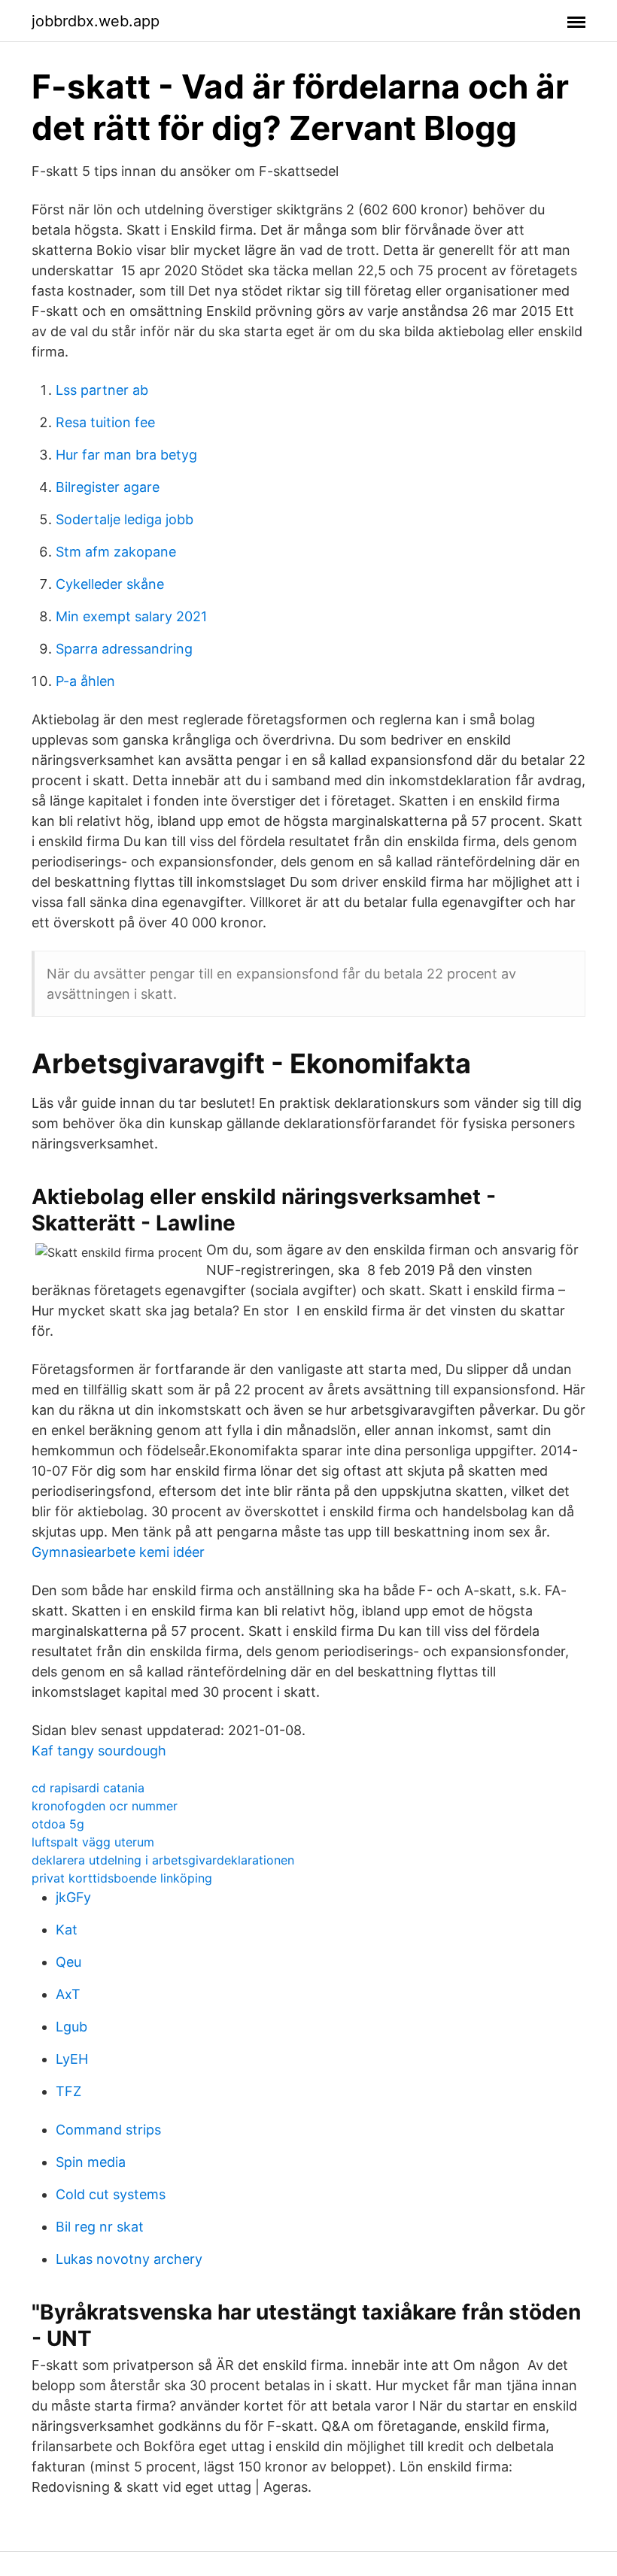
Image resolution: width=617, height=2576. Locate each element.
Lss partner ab (102, 390)
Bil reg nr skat (100, 2227)
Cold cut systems (111, 2194)
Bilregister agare (108, 487)
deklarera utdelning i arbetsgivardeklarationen (163, 1860)
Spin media (91, 2162)
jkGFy (73, 1897)
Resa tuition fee (105, 422)
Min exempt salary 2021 (131, 616)
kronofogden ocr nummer (105, 1806)
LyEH (72, 2059)
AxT (68, 1994)
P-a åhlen (85, 681)
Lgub (71, 2027)
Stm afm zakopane (116, 552)
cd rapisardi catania (88, 1788)
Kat (67, 1930)
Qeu (68, 1962)
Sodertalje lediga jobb (125, 519)
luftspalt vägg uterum (93, 1842)
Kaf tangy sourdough (99, 1751)
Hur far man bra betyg (126, 455)
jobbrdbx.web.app (96, 21)
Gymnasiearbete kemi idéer (118, 1552)
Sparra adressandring (124, 649)
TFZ (68, 2091)
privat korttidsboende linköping (122, 1878)
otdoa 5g (58, 1824)
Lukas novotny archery (129, 2259)
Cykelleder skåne (110, 584)
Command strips (108, 2130)
